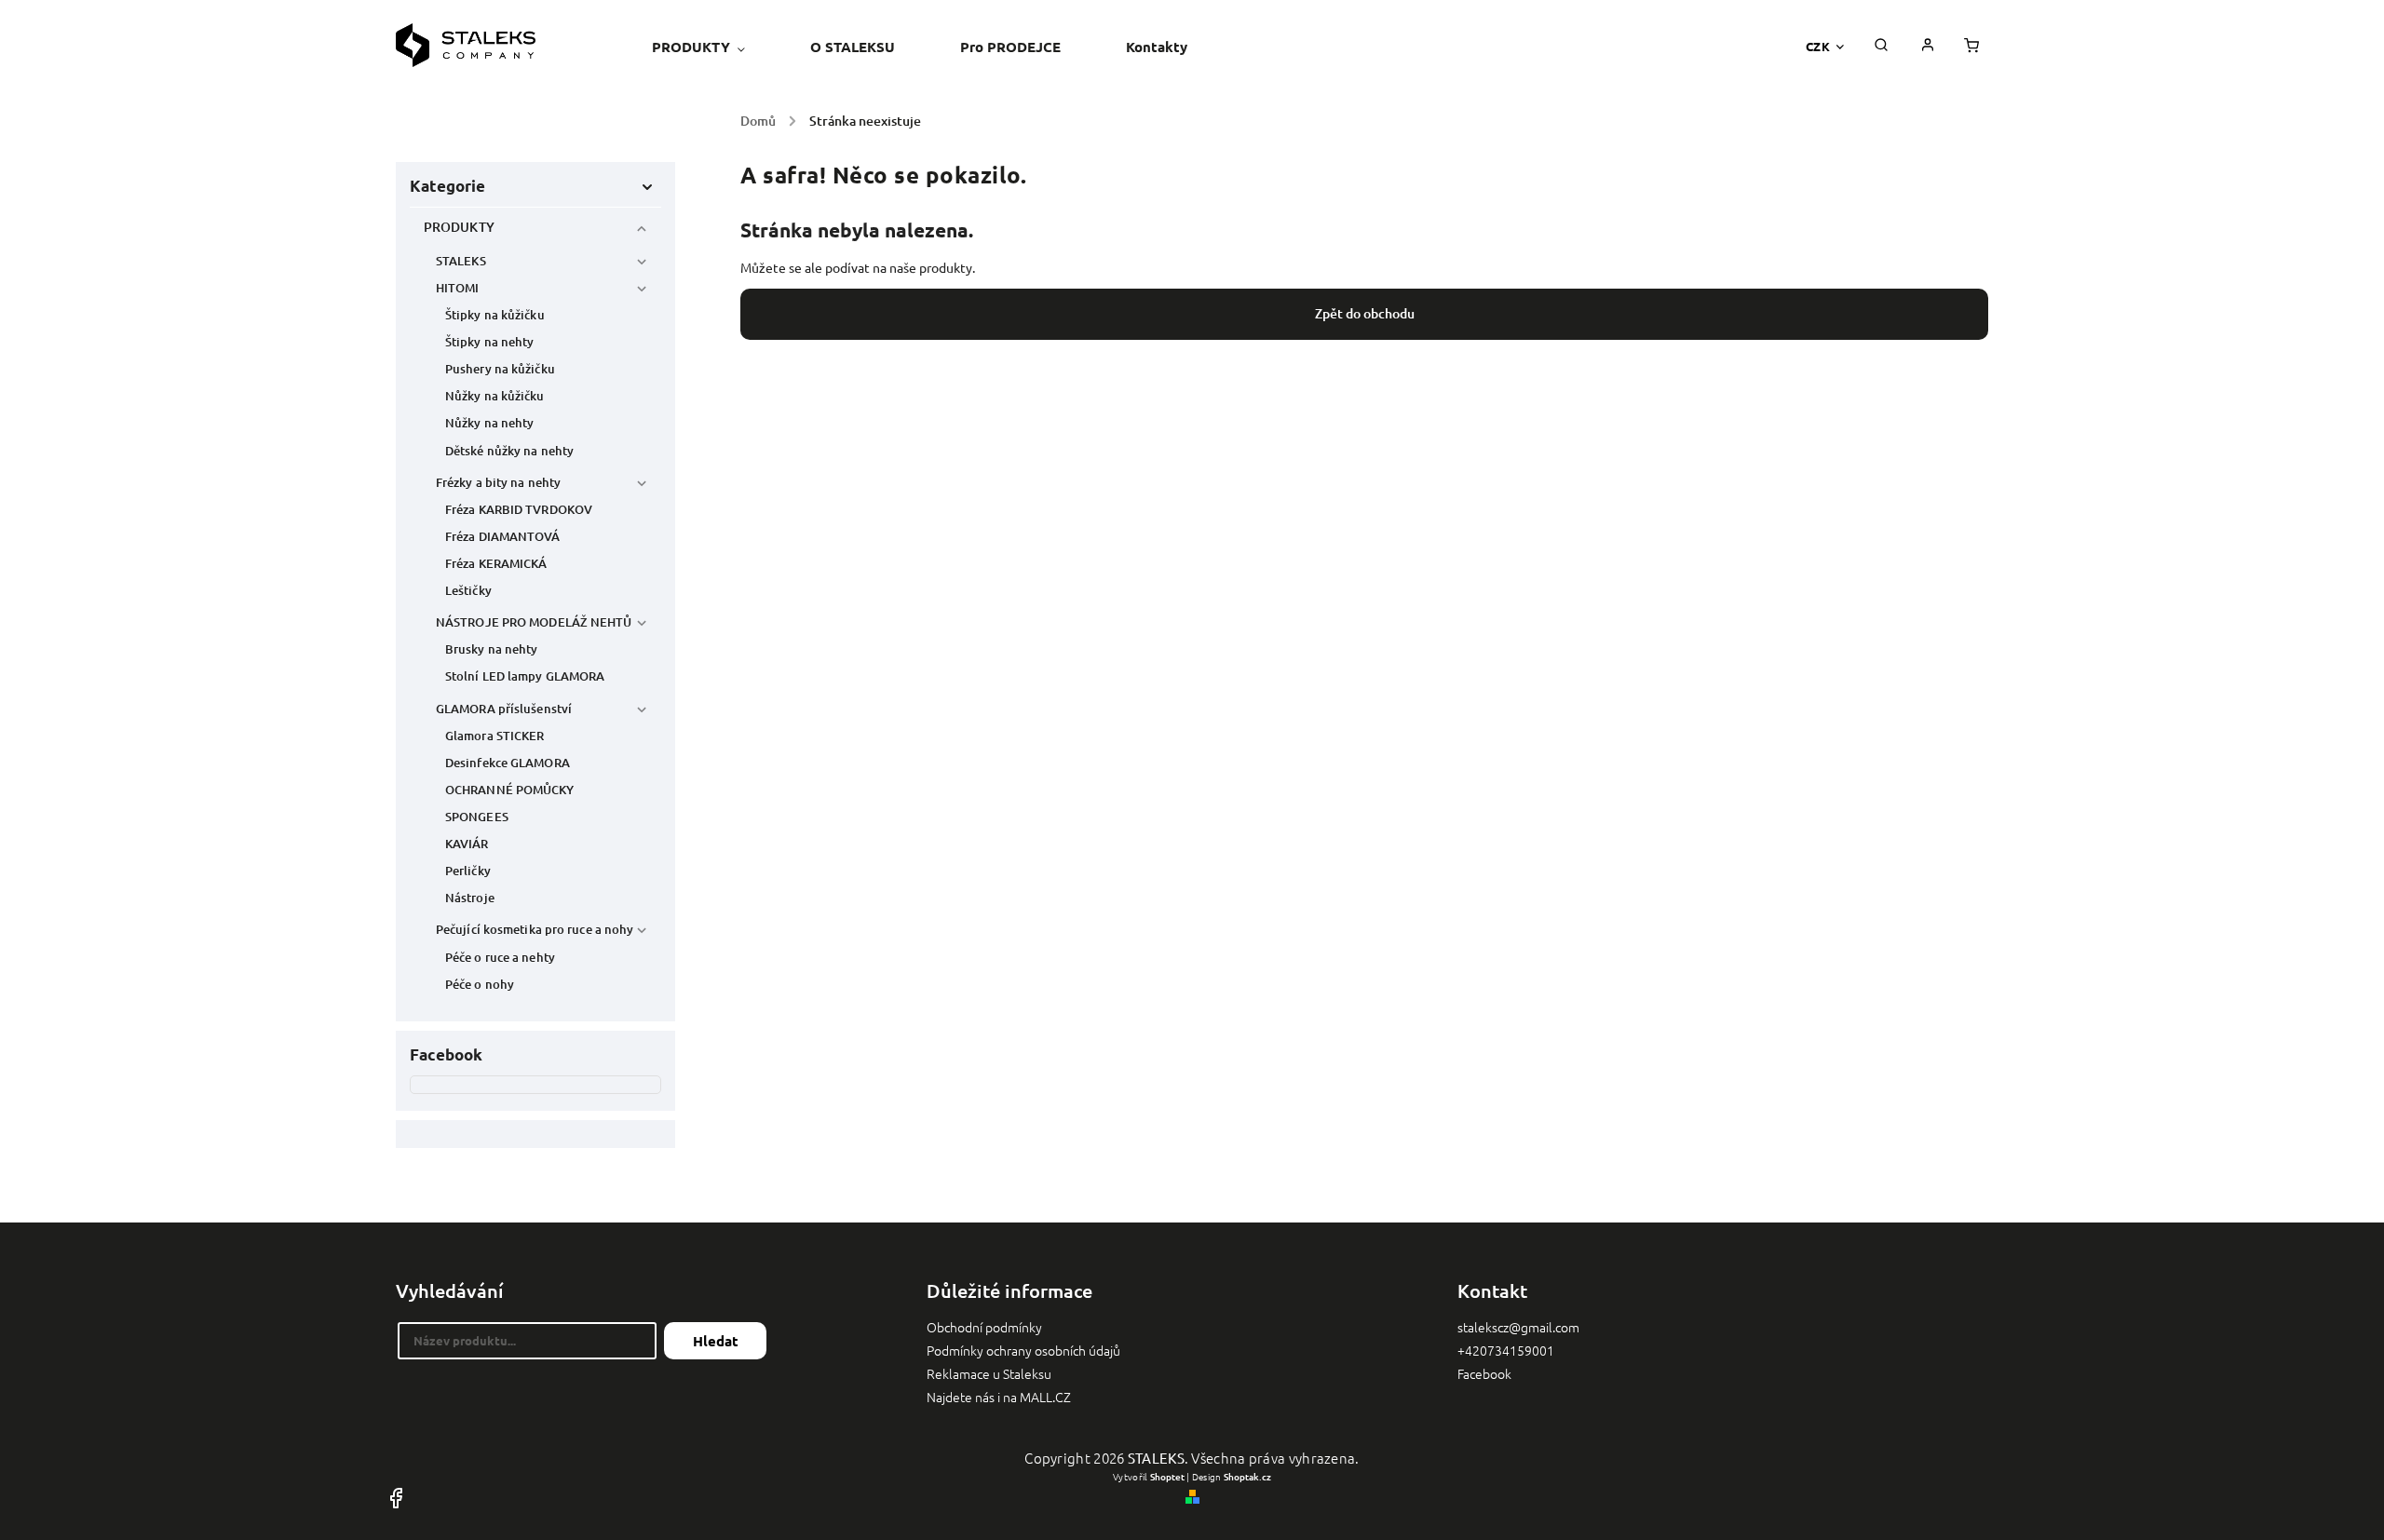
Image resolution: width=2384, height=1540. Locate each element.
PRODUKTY (459, 227)
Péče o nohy (480, 984)
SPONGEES (477, 817)
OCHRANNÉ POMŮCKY (510, 790)
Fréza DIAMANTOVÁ (503, 536)
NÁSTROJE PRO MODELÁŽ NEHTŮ (534, 622)
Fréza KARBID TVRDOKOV (519, 509)
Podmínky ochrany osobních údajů (1023, 1350)
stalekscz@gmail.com (1518, 1327)
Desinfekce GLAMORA (508, 763)
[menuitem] (715, 47)
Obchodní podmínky (984, 1327)
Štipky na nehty (490, 342)
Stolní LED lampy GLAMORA (525, 676)
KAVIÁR (467, 844)
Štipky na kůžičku (495, 315)
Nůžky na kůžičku (495, 396)
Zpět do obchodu (1365, 313)
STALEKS (461, 261)
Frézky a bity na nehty (498, 482)
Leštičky (468, 590)
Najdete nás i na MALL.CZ (999, 1397)
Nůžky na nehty (489, 423)
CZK (1818, 46)
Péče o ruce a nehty (500, 957)
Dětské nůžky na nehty (509, 451)
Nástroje (470, 898)
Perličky (468, 871)
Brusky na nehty (492, 649)
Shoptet (1167, 1476)
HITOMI (458, 288)
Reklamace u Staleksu (989, 1373)
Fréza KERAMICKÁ (496, 563)
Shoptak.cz (1247, 1476)
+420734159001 (1506, 1350)
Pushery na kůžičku (500, 369)
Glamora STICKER (495, 736)
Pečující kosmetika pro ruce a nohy (535, 929)
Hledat (716, 1341)
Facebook (1484, 1373)
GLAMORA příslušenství (504, 709)
